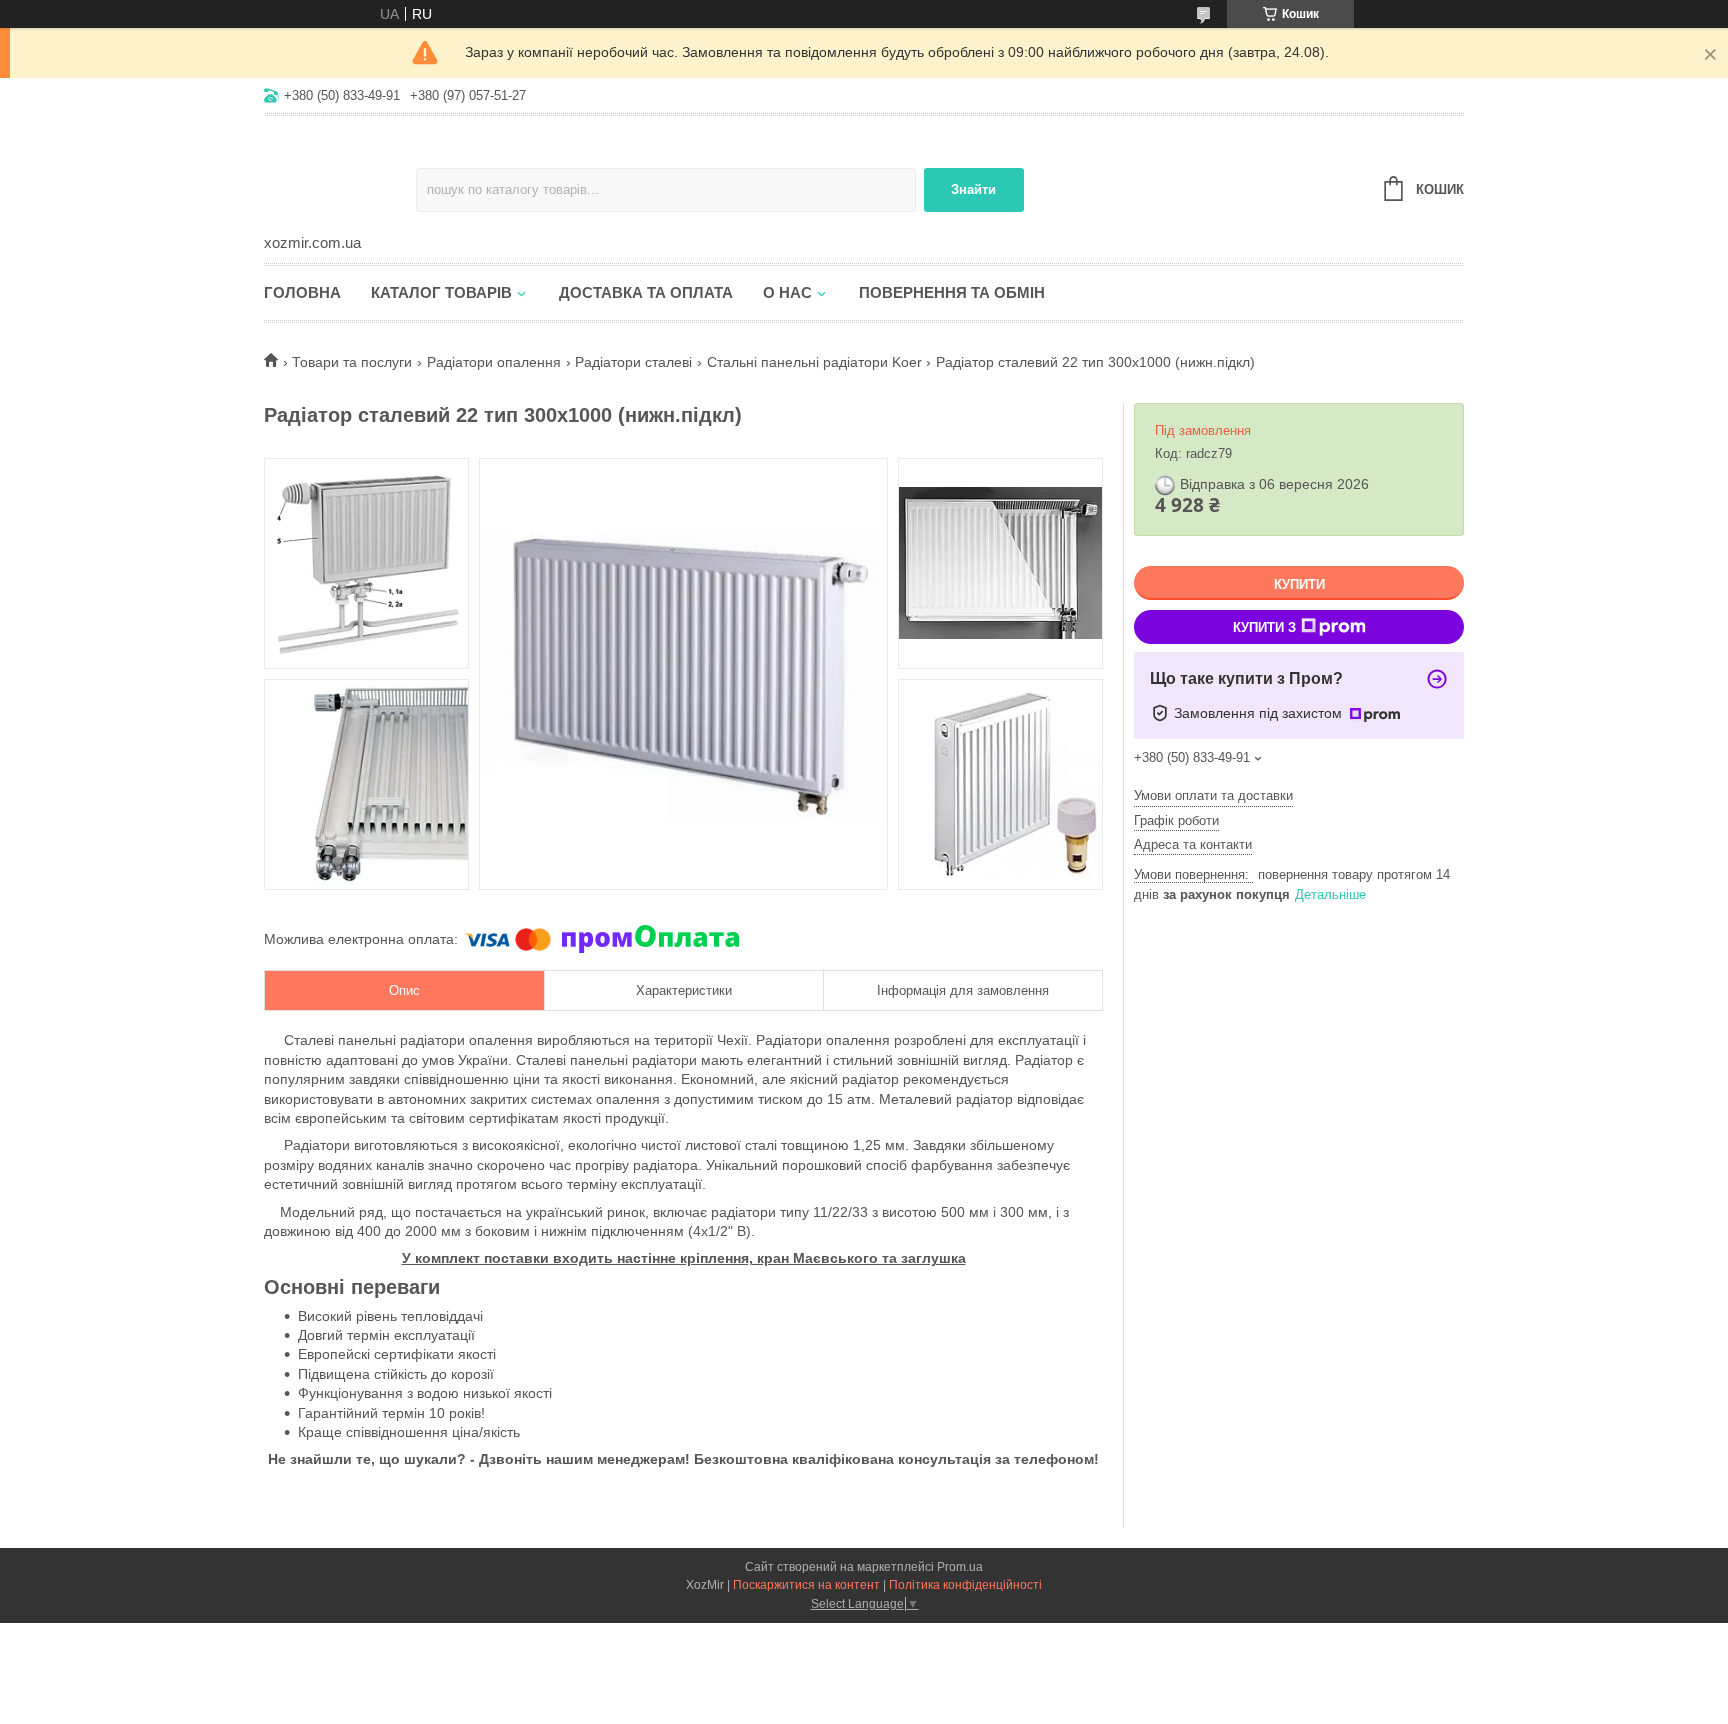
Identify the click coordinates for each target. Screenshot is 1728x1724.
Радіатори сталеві (633, 362)
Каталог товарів (441, 292)
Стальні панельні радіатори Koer (814, 362)
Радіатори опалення (494, 362)
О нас (787, 292)
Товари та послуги (352, 362)
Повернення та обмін (952, 292)
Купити (1299, 584)
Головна (302, 292)
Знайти (973, 189)
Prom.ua (960, 1567)
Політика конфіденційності (965, 1585)
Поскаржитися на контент (806, 1585)
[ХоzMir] (340, 176)
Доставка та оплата (646, 292)
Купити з (1264, 627)
